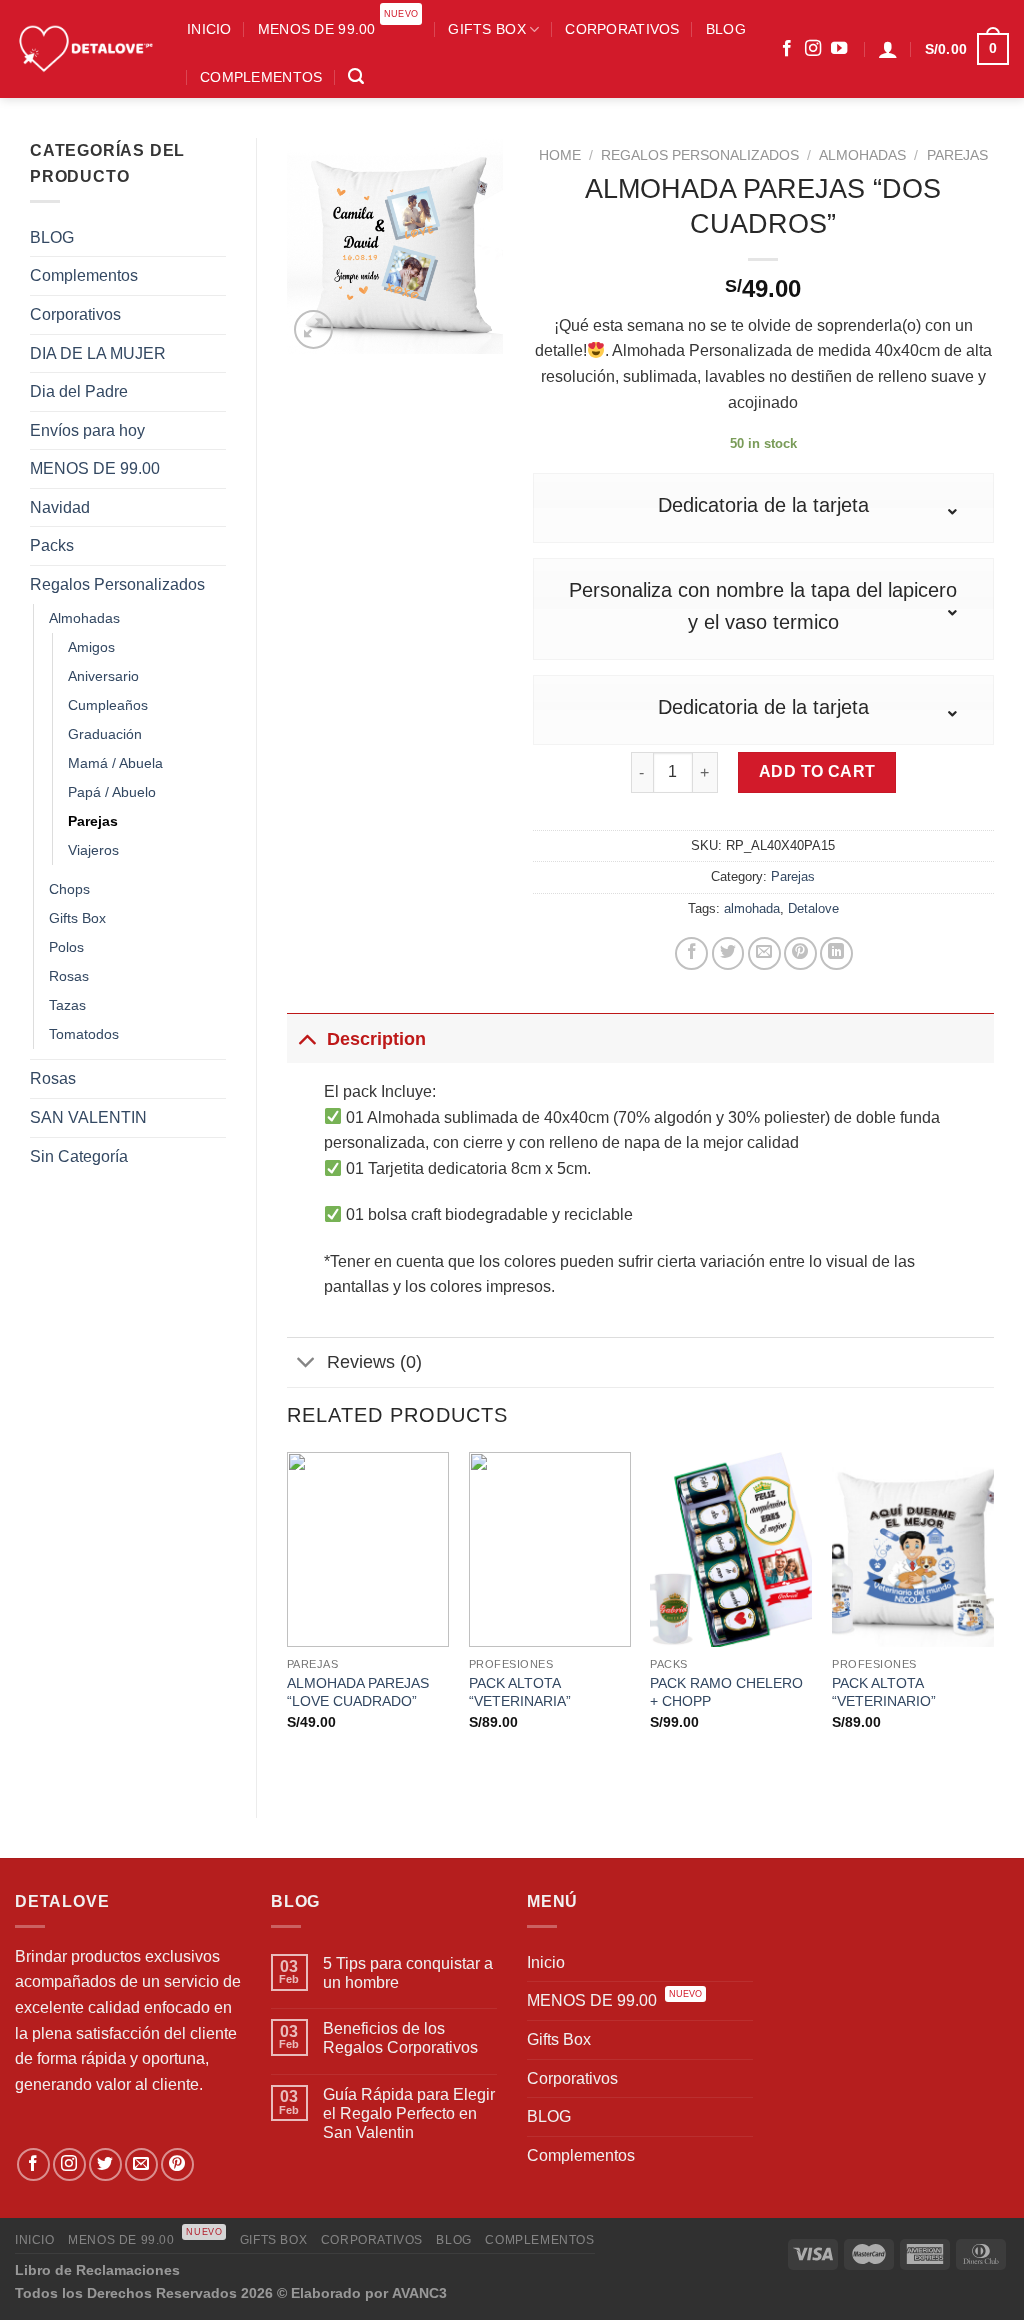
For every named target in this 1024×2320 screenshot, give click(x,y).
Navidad (60, 507)
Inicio (209, 29)
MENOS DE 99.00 (338, 22)
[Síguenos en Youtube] (839, 49)
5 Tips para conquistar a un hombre (408, 1973)
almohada (752, 908)
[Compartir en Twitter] (728, 953)
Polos (66, 947)
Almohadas (84, 618)
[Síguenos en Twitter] (105, 2164)
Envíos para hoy (87, 430)
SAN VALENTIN (88, 1117)
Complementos (261, 77)
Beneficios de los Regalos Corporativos (400, 2038)
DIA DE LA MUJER (98, 353)
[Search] (356, 76)
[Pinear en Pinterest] (800, 953)
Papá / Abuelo (112, 792)
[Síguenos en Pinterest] (177, 2164)
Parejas (93, 821)
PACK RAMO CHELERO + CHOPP (726, 1692)
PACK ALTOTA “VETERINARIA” (520, 1692)
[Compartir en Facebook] (691, 953)
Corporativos (622, 29)
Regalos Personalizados (117, 584)
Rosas (69, 976)
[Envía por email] (764, 953)
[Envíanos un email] (141, 2164)
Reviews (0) (374, 1362)
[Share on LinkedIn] (836, 953)
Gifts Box (487, 29)
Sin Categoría (79, 1156)
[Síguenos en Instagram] (813, 49)
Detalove (813, 908)
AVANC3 (419, 2293)
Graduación (105, 734)
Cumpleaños (108, 705)
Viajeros (93, 850)
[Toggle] (306, 1038)
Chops (69, 889)
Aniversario (103, 676)
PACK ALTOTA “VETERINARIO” (884, 1692)
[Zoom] (313, 329)
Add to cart (817, 771)
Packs (52, 545)
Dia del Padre (79, 391)
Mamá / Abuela (115, 763)
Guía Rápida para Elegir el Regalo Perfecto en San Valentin (409, 2113)
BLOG (726, 29)
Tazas (67, 1005)
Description (376, 1039)
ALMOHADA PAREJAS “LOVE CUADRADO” (358, 1692)
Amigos (91, 647)
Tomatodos (84, 1034)
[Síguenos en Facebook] (787, 49)
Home (560, 155)
